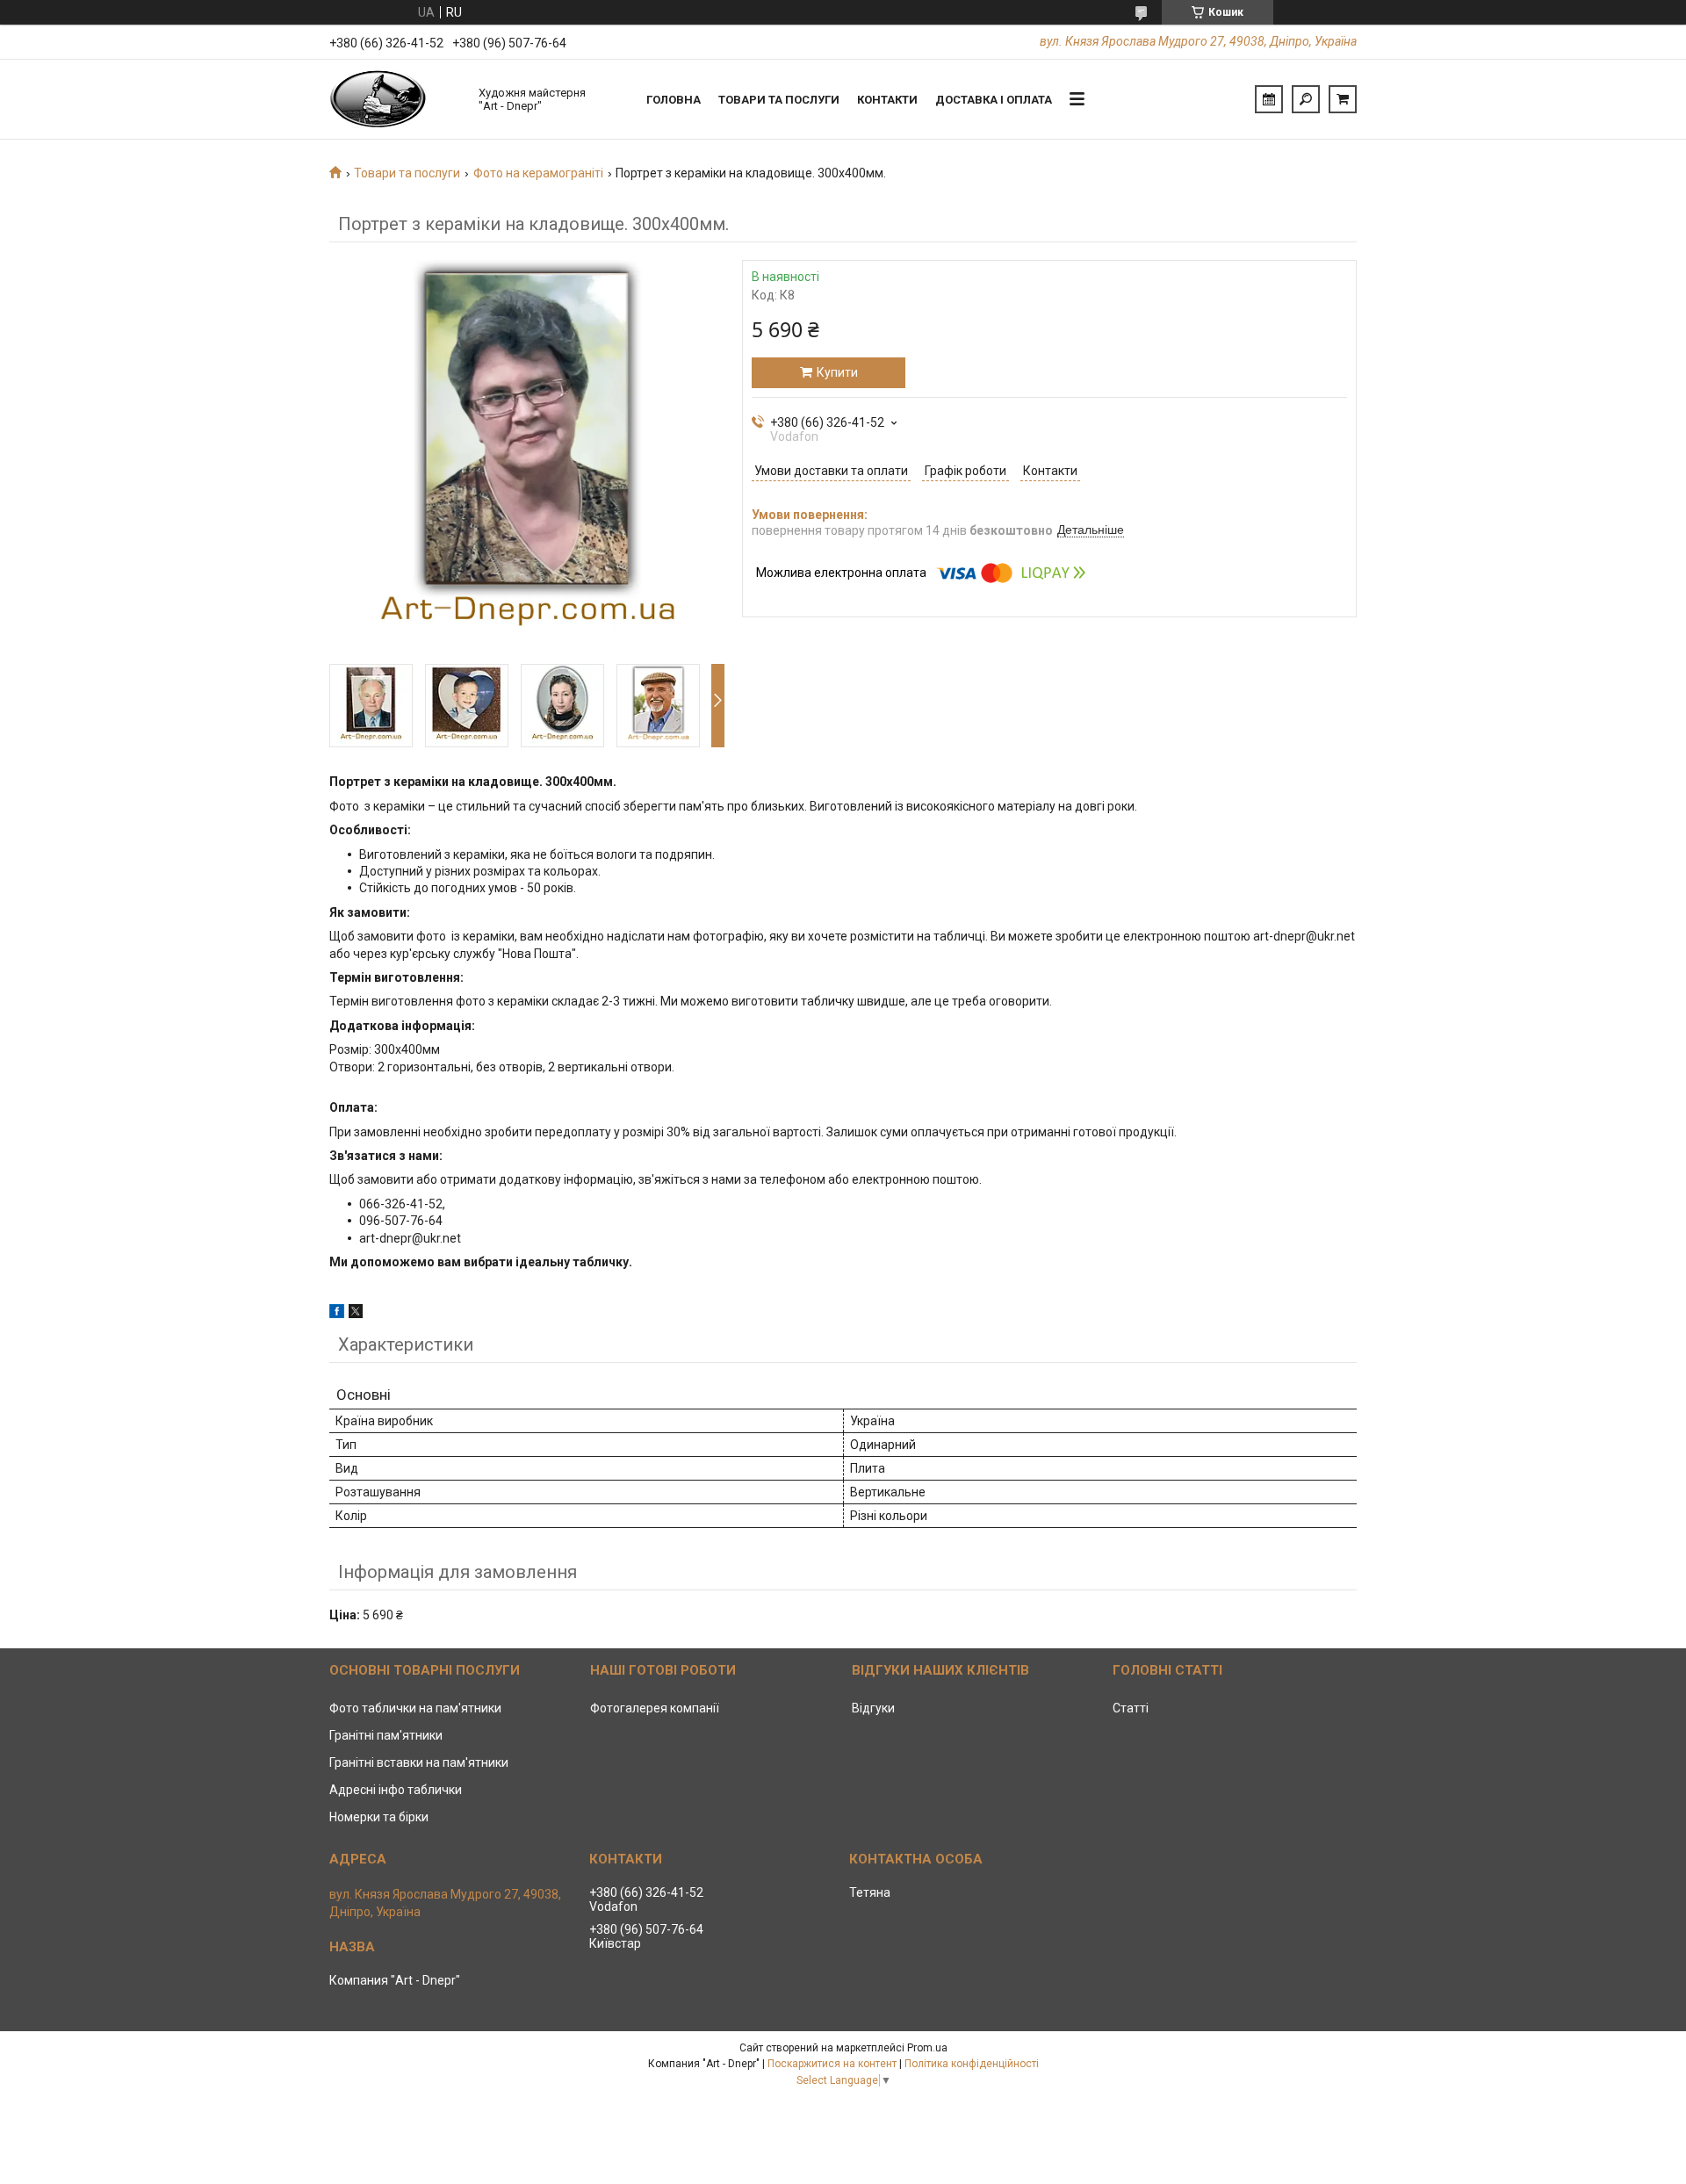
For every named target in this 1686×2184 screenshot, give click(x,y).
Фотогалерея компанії (655, 1708)
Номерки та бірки (379, 1817)
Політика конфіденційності (972, 2064)
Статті (1131, 1708)
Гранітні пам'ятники (386, 1735)
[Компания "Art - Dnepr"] (395, 99)
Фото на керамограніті (538, 173)
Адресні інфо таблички (396, 1790)
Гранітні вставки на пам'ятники (419, 1762)
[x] (356, 1314)
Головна (674, 100)
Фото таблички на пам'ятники (415, 1708)
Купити (837, 372)
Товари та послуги (779, 100)
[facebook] (337, 1314)
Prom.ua (927, 2048)
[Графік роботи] (1269, 99)
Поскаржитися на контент (832, 2064)
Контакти (887, 100)
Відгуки (873, 1708)
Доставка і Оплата (994, 100)
